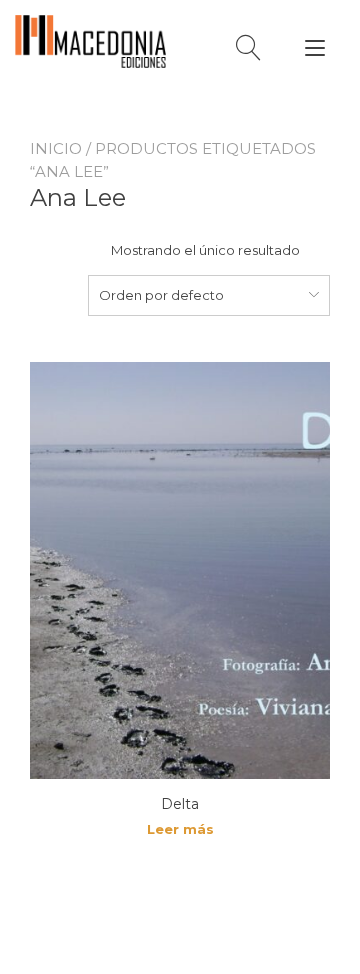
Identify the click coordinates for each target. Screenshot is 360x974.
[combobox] (209, 295)
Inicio (56, 148)
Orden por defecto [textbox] (161, 295)
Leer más (180, 829)
